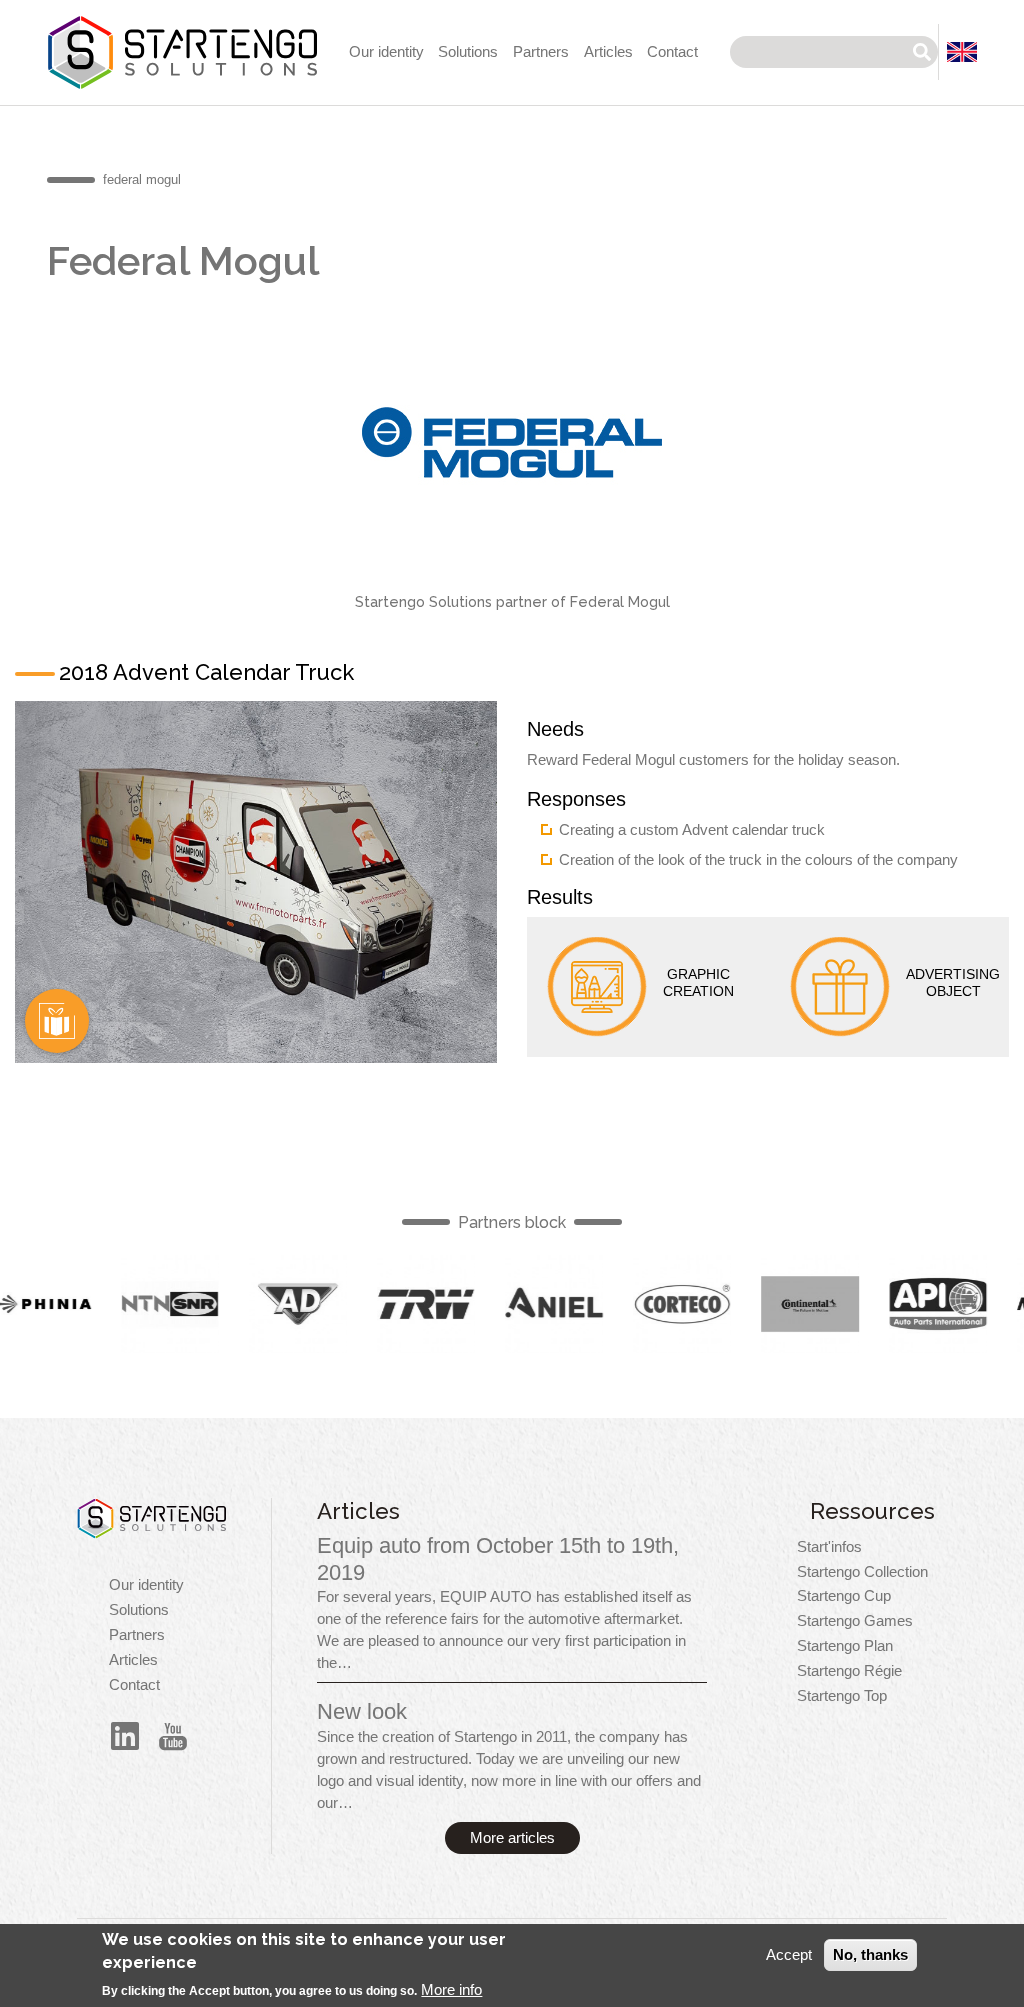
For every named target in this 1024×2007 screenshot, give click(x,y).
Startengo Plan (845, 1646)
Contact (672, 52)
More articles (512, 1838)
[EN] (962, 52)
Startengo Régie (849, 1671)
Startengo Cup (844, 1596)
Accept (789, 1955)
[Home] (151, 1518)
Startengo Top (842, 1696)
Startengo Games (855, 1621)
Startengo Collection (862, 1572)
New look (362, 1711)
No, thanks (870, 1955)
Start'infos (829, 1547)
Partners (541, 52)
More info (451, 1990)
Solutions (468, 52)
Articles (608, 52)
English (57, 1021)
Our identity (386, 52)
